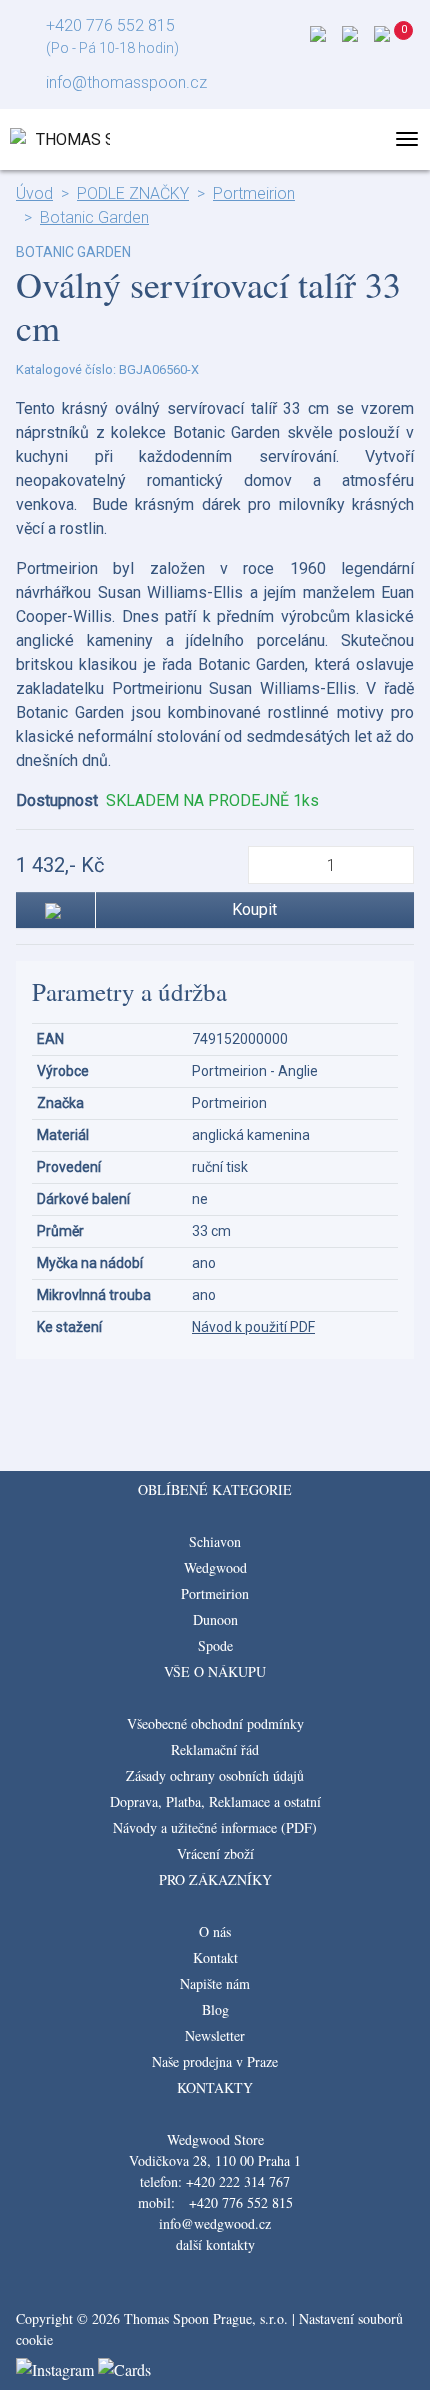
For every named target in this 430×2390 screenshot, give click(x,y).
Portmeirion (254, 193)
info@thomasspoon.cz (126, 82)
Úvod (34, 193)
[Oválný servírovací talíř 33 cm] (215, 1387)
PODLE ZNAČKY (133, 193)
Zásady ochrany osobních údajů (215, 1775)
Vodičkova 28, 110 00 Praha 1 (215, 2160)
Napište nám (215, 1983)
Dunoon (215, 1619)
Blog (215, 2009)
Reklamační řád (215, 1749)
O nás (215, 1931)
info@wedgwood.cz (215, 2223)
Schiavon (215, 1541)
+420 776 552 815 (110, 25)
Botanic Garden (94, 217)
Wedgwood (215, 1567)
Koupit (254, 909)
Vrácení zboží (215, 1853)
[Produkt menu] (407, 139)
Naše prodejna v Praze (215, 2061)
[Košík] (406, 39)
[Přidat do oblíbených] (56, 910)
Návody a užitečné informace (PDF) (215, 1827)
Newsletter (215, 2035)
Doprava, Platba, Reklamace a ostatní (215, 1801)
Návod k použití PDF (253, 1327)
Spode (215, 1645)
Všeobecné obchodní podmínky (215, 1723)
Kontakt (215, 1957)
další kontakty (215, 2244)
